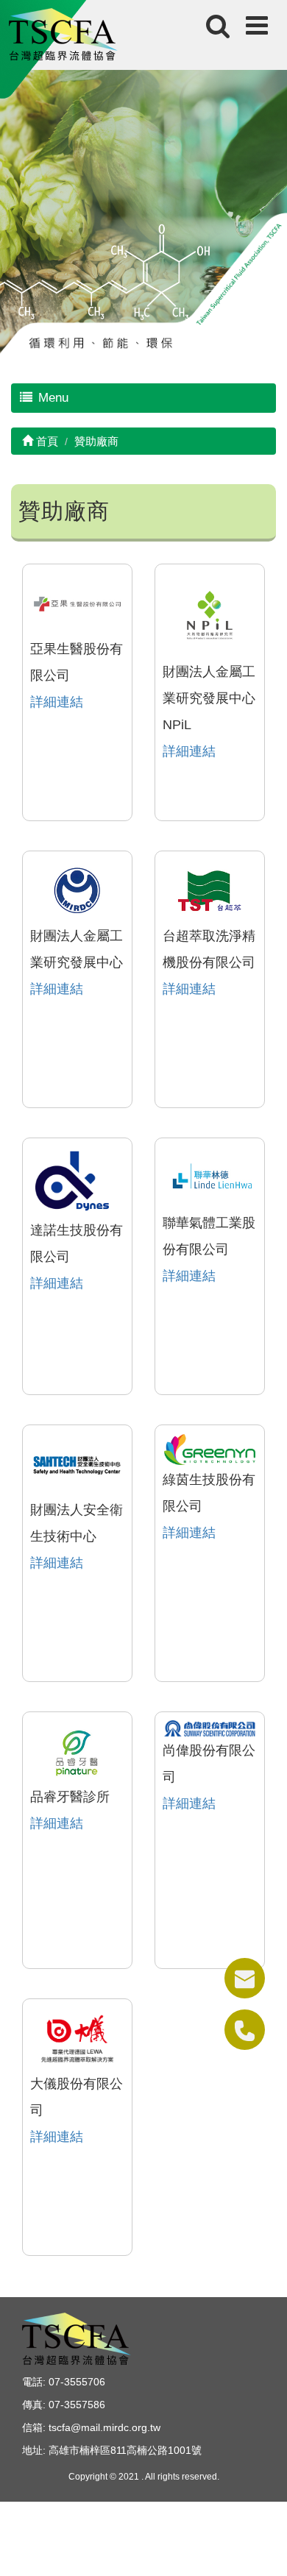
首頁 (46, 441)
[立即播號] (245, 2030)
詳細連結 (57, 702)
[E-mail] (245, 1978)
